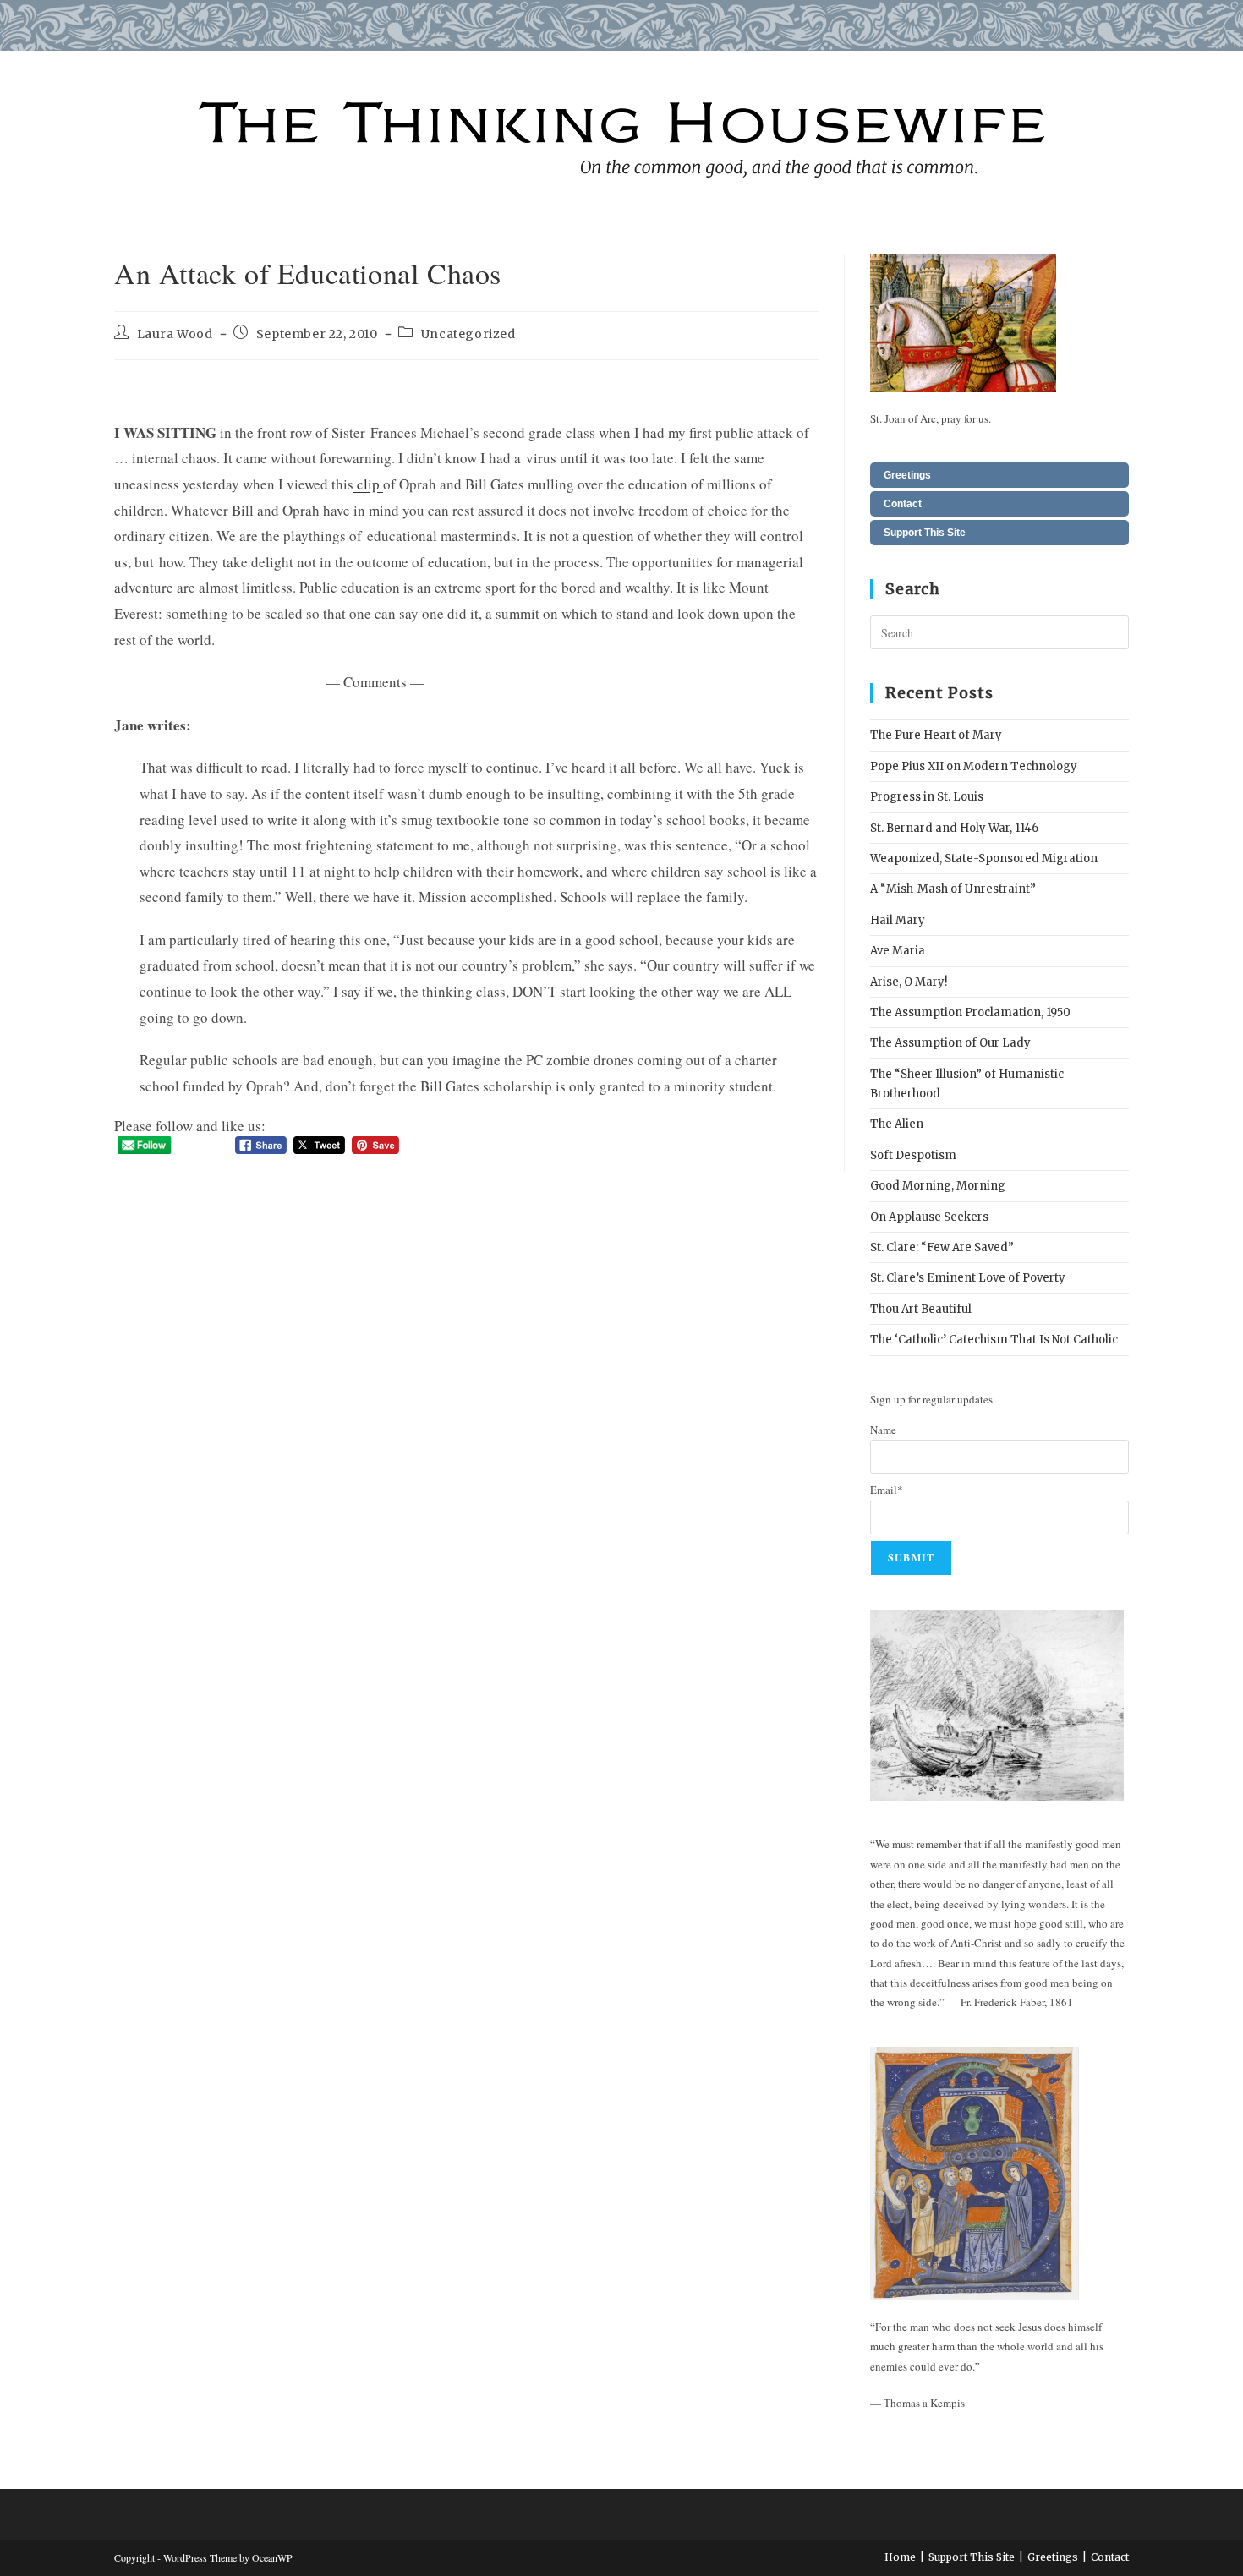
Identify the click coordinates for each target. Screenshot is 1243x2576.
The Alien (897, 1124)
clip (368, 484)
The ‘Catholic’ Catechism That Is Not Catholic (994, 1340)
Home (900, 2557)
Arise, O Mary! (909, 982)
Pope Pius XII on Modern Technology (974, 766)
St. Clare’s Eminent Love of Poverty (968, 1278)
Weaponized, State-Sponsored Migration (984, 859)
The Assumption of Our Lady (950, 1043)
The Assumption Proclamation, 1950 (970, 1012)
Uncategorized (468, 334)
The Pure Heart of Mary (936, 735)
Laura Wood (175, 334)
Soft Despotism (913, 1155)
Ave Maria (898, 951)
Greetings (907, 475)
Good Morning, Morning (938, 1186)
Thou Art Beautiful (921, 1309)
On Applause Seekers (929, 1217)
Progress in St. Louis (927, 797)
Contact (903, 504)
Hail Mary (898, 920)
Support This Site (925, 533)
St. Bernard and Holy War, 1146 (954, 828)
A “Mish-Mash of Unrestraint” (953, 889)
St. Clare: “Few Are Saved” (942, 1247)
